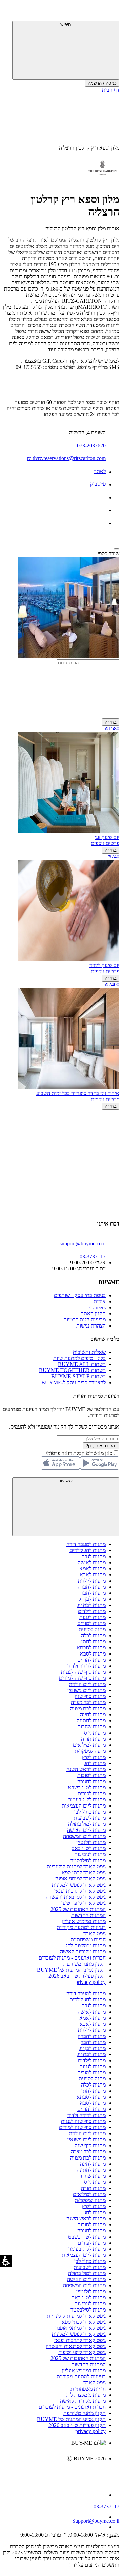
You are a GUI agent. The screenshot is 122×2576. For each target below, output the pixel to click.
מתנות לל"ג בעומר (87, 1800)
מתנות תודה (93, 1739)
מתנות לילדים (92, 1611)
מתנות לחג (95, 1763)
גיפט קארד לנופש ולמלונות (79, 1885)
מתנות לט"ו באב (89, 1848)
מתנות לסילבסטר (88, 1860)
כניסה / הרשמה (102, 83)
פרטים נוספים (105, 843)
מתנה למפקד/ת (90, 1751)
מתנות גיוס (95, 1733)
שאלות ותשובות (89, 1352)
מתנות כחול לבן (90, 1812)
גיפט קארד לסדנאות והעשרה (76, 1897)
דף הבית (111, 90)
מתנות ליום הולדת (87, 1684)
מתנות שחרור (92, 1727)
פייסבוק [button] (98, 484)
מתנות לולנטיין (91, 1842)
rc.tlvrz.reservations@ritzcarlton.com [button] (66, 458)
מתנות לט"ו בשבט (87, 1787)
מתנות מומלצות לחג (86, 1946)
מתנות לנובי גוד (90, 1854)
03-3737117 (106, 2507)
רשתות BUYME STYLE (78, 1376)
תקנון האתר (93, 1314)
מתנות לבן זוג (93, 1599)
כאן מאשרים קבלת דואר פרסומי (83, 1453)
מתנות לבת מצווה (88, 1708)
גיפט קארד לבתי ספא (84, 1873)
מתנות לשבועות (90, 1818)
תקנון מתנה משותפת (85, 1964)
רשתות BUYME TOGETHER (72, 1370)
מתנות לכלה (93, 1635)
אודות (100, 1301)
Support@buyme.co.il (96, 2521)
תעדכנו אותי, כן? (101, 1446)
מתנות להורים (91, 1660)
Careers (98, 1307)
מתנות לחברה (92, 1587)
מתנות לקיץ (94, 1757)
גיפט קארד (95, 1933)
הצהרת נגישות (91, 1326)
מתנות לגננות (93, 1617)
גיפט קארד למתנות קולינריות (76, 1866)
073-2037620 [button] (91, 445)
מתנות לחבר (93, 1593)
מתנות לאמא (93, 1569)
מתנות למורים (91, 1623)
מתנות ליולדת (92, 1581)
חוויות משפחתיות (88, 1939)
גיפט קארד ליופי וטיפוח (82, 1903)
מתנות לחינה (93, 1714)
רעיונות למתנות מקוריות (81, 1927)
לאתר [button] (100, 471)
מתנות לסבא (93, 1654)
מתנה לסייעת (92, 1629)
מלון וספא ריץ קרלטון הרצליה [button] (89, 148)
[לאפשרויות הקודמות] (61, 1136)
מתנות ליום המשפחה (84, 1836)
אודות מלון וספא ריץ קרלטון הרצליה (82, 229)
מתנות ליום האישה (86, 1830)
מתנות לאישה (92, 1562)
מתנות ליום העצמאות (84, 1806)
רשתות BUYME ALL (82, 1364)
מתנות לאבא (93, 1575)
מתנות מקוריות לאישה (83, 1952)
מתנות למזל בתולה (87, 1824)
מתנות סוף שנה (90, 1696)
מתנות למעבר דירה (86, 1544)
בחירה (111, 722)
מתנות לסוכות (91, 1775)
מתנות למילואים (89, 1745)
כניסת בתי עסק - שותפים (80, 1295)
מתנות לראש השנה (86, 1769)
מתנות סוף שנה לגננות (83, 1672)
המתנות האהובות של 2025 (78, 1909)
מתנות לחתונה (91, 1721)
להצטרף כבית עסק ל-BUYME (74, 1382)
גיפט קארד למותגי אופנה (80, 1879)
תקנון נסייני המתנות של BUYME (71, 1970)
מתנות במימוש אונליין (84, 1921)
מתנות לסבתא (91, 1648)
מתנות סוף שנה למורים (82, 1678)
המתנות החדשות (88, 1915)
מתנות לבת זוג (91, 1605)
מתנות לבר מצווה (88, 1702)
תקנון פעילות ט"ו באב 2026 (77, 1976)
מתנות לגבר (94, 1556)
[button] (110, 12)
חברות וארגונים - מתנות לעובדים (72, 1958)
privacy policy (90, 1982)
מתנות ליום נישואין (87, 1690)
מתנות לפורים (92, 1794)
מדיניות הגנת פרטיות (85, 1320)
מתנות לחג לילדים (88, 1550)
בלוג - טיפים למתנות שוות (79, 1358)
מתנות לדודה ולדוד (87, 1666)
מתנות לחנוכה (91, 1781)
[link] (54, 2473)
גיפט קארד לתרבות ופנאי (80, 1891)
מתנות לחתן (94, 1641)
